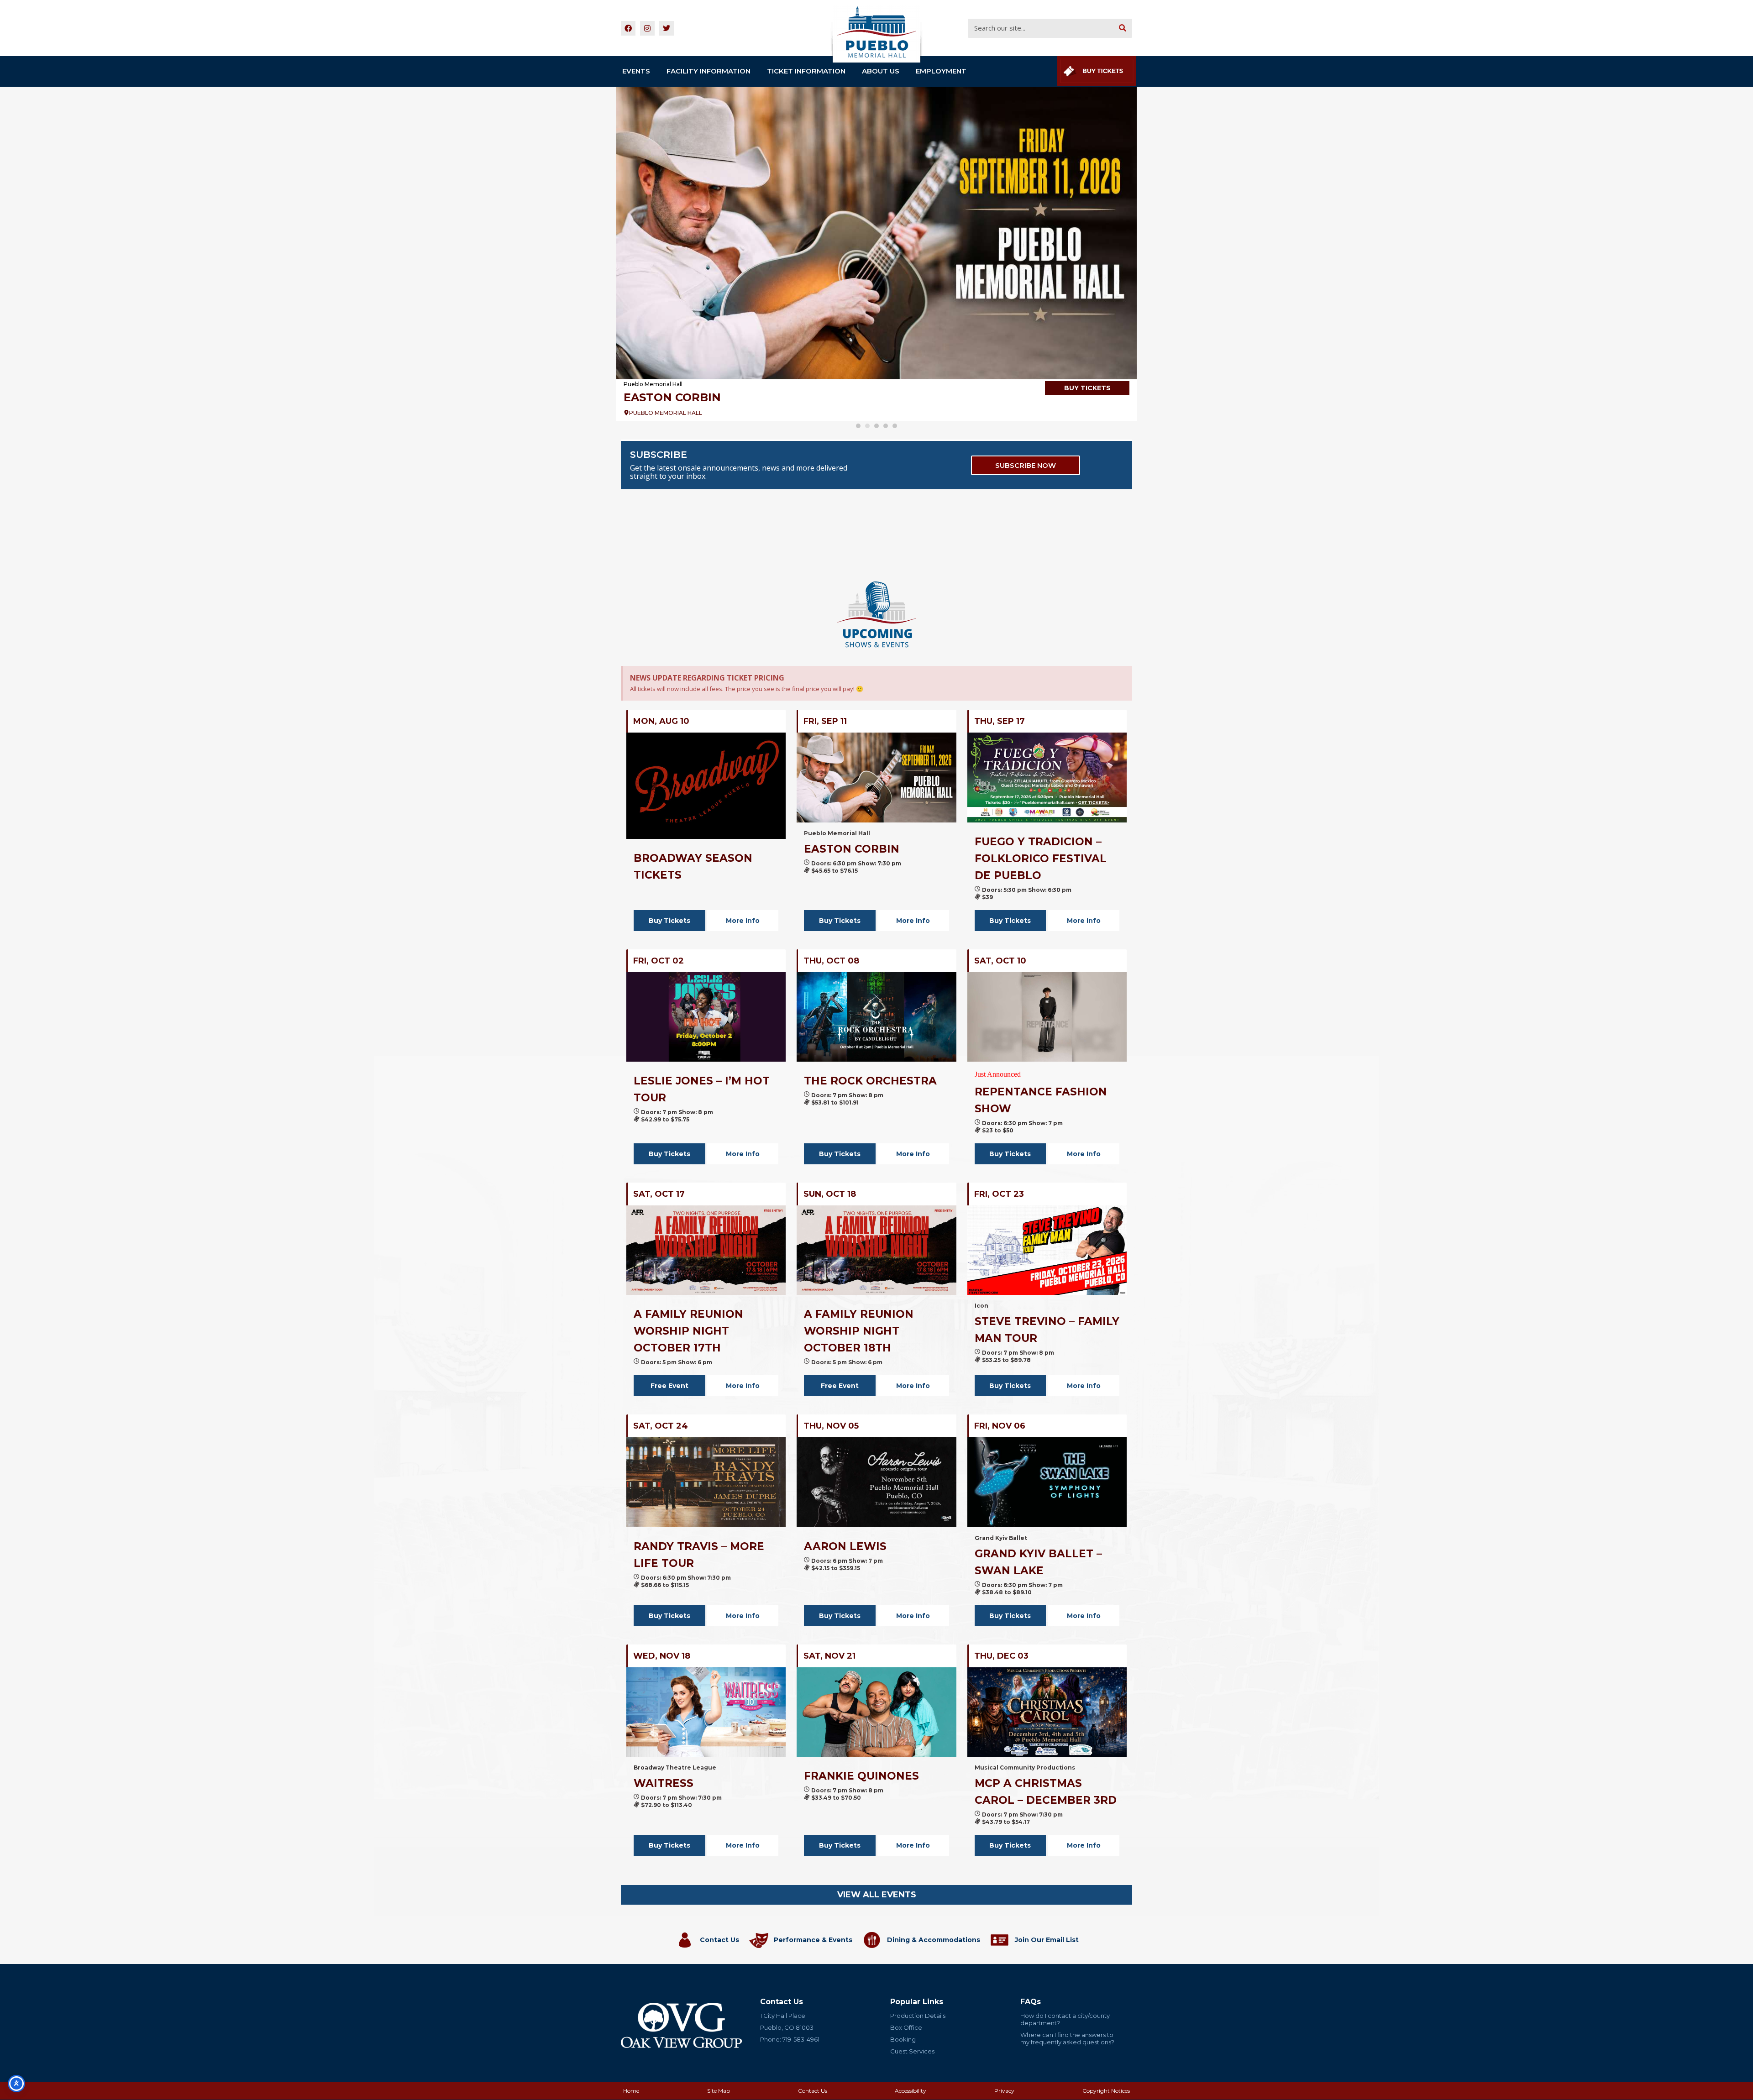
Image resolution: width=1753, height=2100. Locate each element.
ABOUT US (881, 71)
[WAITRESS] (706, 1712)
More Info (743, 921)
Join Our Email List (1047, 1940)
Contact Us (719, 1940)
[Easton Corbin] (876, 777)
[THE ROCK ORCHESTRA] (876, 1017)
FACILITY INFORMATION (709, 71)
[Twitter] (667, 28)
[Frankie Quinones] (876, 1712)
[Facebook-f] (628, 28)
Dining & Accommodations (934, 1940)
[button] (858, 426)
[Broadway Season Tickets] (876, 233)
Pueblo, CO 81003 (787, 2027)
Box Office (906, 2027)
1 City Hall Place (783, 2016)
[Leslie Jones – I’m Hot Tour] (706, 1017)
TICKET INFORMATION (806, 71)
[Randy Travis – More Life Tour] (706, 1482)
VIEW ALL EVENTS (877, 1895)
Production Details (918, 2016)
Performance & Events (813, 1940)
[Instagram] (647, 28)
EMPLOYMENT (941, 71)
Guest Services (912, 2051)
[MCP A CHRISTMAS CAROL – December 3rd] (1047, 1712)
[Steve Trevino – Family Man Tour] (1047, 1250)
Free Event (669, 1386)
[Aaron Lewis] (876, 1482)
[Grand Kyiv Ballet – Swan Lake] (1047, 1482)
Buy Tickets (669, 921)
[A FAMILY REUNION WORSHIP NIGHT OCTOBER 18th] (876, 1250)
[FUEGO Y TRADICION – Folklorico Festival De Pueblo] (1047, 777)
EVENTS (636, 71)
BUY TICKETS (1087, 388)
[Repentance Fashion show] (1047, 1017)
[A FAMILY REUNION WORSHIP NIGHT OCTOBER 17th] (706, 1250)
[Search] (1123, 28)
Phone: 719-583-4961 (790, 2039)
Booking (903, 2039)
